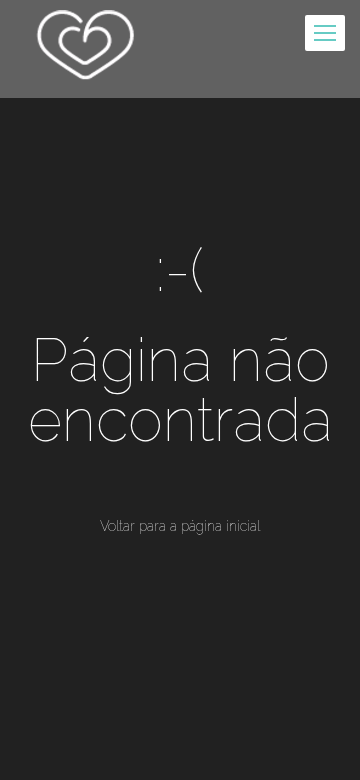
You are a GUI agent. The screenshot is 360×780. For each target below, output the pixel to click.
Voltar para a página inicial (180, 526)
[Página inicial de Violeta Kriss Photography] (86, 49)
